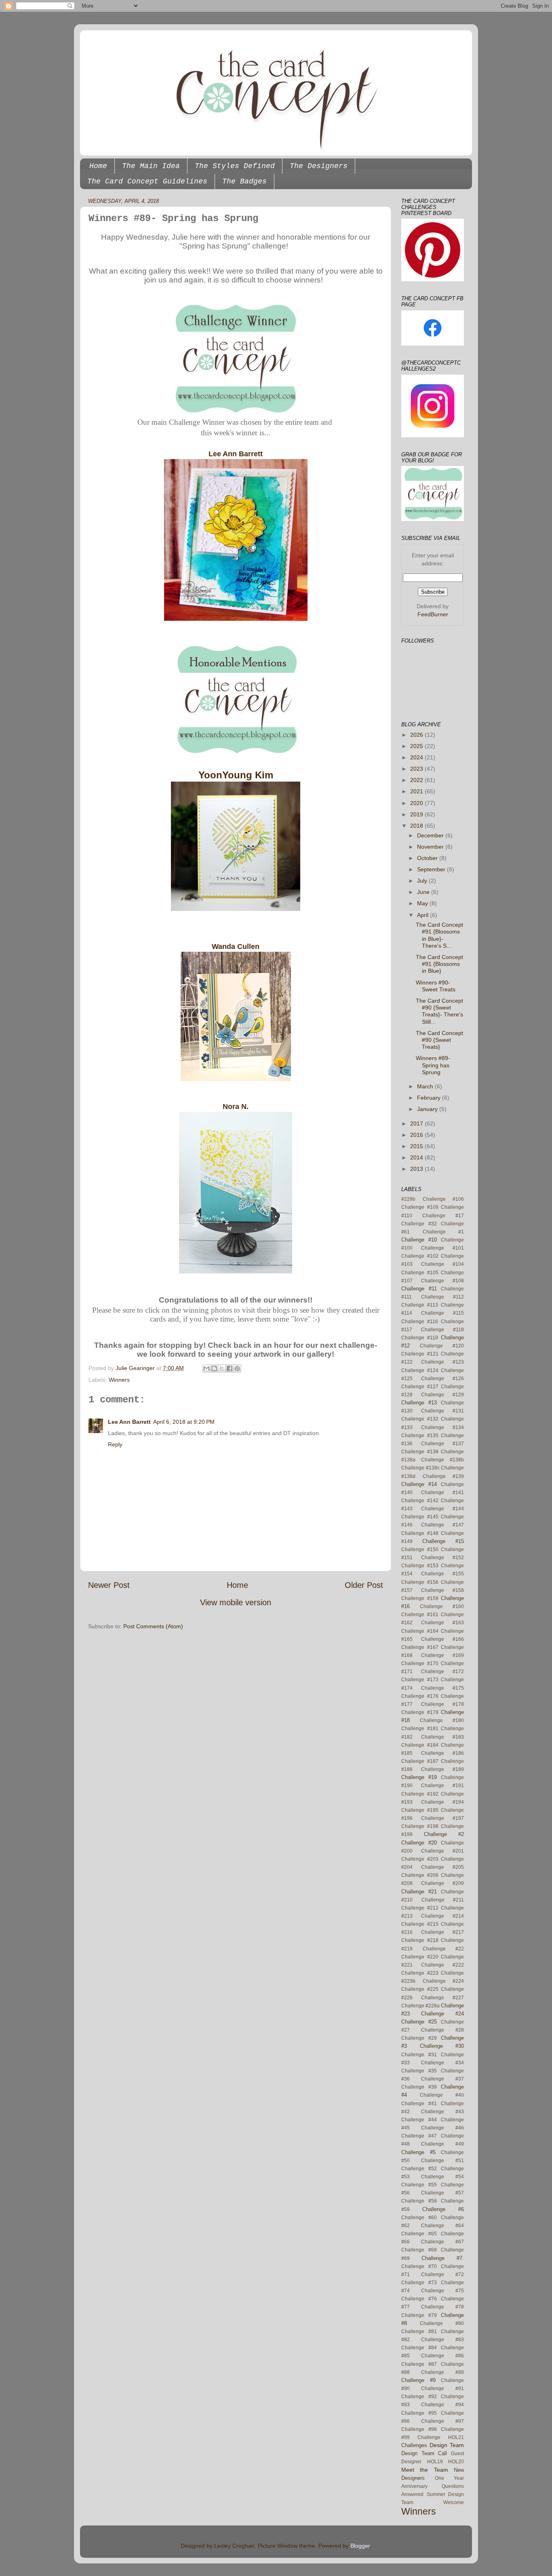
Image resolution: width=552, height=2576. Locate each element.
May (423, 903)
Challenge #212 (420, 1908)
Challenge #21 (419, 1892)
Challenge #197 (442, 1818)
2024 (417, 757)
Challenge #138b (442, 1460)
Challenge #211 (443, 1900)
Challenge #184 (420, 1745)
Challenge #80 (442, 2323)
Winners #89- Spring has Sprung (433, 1065)
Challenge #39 (419, 2087)
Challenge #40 (442, 2095)
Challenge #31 (419, 2055)
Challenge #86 (442, 2356)
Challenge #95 (419, 2413)
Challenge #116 (420, 1322)
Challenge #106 (443, 1199)
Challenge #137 (442, 1444)
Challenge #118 (442, 1330)
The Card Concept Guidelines (147, 181)
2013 (417, 1169)
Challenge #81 (419, 2331)
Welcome (454, 2502)
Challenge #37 (442, 2079)
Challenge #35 (419, 2071)
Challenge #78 (442, 2307)
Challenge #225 (420, 1989)
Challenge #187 (420, 1761)
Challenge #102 (420, 1256)
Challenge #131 (442, 1411)
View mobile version (236, 1602)
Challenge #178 (442, 1704)
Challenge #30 (442, 2046)
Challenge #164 (420, 1631)
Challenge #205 (442, 1867)
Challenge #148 (420, 1533)
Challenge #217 (442, 1932)
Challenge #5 (418, 2152)
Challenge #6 (443, 2209)
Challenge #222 (442, 1965)
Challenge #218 (420, 1940)
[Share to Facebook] (230, 1368)
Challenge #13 (419, 1403)
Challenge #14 (419, 1484)
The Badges (244, 181)
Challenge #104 (442, 1264)
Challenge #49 (442, 2144)
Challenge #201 (442, 1851)
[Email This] (206, 1368)
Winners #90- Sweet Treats (436, 986)
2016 (417, 1135)
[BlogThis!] (214, 1368)
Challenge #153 (420, 1566)
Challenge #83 (442, 2340)
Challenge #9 (418, 2380)
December (431, 835)
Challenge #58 (419, 2201)
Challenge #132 (420, 1419)
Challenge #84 (419, 2348)
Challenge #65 (419, 2234)
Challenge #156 (420, 1582)
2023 (417, 769)
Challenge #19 (419, 1777)
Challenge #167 (420, 1647)
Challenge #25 (419, 2022)
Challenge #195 (420, 1810)
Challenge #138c (420, 1468)
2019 (417, 814)
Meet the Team (425, 2470)
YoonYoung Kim (236, 775)
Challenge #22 (443, 1949)
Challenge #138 (420, 1452)
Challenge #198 (420, 1826)
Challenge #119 (420, 1338)
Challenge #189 (442, 1769)
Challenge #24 (442, 2014)
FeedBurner (433, 614)
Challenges (414, 2445)
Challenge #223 (420, 1973)
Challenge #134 (442, 1427)
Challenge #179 (420, 1712)
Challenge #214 (442, 1916)
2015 (417, 1146)
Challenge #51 (442, 2161)
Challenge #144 (442, 1509)
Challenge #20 (419, 1843)
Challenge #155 (442, 1574)
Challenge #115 (442, 1313)
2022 (417, 780)
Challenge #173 (420, 1680)
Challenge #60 (419, 2218)
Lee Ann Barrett (236, 454)
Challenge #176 (420, 1696)
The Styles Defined (235, 166)
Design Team (447, 2445)
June (424, 892)
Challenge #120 (442, 1346)
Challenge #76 (419, 2299)
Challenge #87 (419, 2364)
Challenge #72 (442, 2275)
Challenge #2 (444, 1834)
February (430, 1098)
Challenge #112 (443, 1297)
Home (98, 166)
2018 (417, 826)
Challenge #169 (442, 1655)
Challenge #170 (420, 1663)
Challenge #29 (419, 2038)
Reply (115, 1444)
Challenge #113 (420, 1305)
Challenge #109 (420, 1207)
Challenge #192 (420, 1794)
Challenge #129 (442, 1395)
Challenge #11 (419, 1289)
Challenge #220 (420, 1957)
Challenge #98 (419, 2429)
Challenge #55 (419, 2185)
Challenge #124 (420, 1370)
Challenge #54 (442, 2177)
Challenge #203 (420, 1859)
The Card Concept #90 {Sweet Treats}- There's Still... (439, 1011)
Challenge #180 (442, 1720)
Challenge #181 (420, 1729)
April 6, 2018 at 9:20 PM (184, 1422)
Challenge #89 (442, 2372)
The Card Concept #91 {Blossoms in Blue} (439, 964)
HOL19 (435, 2462)
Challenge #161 (420, 1615)
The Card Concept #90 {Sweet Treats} (439, 1040)
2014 (417, 1157)
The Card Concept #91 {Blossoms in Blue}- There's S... (439, 935)
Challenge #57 (442, 2193)
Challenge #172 (442, 1672)
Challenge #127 (420, 1387)
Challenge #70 (419, 2266)
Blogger (360, 2546)
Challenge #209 (442, 1883)
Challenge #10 (419, 1240)
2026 (417, 735)
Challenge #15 (443, 1541)
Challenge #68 (419, 2250)
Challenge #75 (442, 2291)
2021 (417, 791)
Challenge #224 (443, 1981)
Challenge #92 (419, 2397)
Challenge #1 (443, 1232)
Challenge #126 (442, 1379)
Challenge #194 (442, 1802)
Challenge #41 (419, 2104)
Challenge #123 (442, 1362)
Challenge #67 (442, 2242)
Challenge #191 (442, 1785)
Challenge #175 (442, 1688)
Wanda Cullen (236, 947)
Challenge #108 (442, 1281)
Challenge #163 (442, 1623)
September (432, 869)
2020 (417, 803)
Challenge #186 (442, 1753)
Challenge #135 (420, 1436)
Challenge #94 (442, 2405)
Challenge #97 (442, 2421)
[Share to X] (222, 1368)
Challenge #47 (419, 2136)
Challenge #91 (442, 2388)
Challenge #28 (442, 2030)
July (423, 881)
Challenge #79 (419, 2315)
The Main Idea (151, 166)
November (431, 847)
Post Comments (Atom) (153, 1626)
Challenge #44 (419, 2120)
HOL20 (456, 2462)
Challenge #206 (420, 1875)
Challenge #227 (442, 1998)
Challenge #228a (420, 2006)
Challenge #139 (443, 1476)
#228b (408, 1199)
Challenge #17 (443, 1216)
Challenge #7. (443, 2258)
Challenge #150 (420, 1549)
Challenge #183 (442, 1737)
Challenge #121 (420, 1354)
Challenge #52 (419, 2169)
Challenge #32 (419, 1224)
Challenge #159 (420, 1598)
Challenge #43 (442, 2112)
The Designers (319, 166)
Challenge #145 (420, 1517)
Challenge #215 (420, 1924)
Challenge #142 (420, 1501)
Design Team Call (424, 2453)
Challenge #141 (442, 1492)
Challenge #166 (442, 1639)
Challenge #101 (442, 1248)
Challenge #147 (442, 1525)
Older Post (364, 1585)
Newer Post (109, 1585)
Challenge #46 (442, 2128)
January (428, 1109)
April (423, 915)
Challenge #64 (442, 2226)
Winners (119, 1380)
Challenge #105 (420, 1273)
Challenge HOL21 (441, 2437)
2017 (417, 1124)
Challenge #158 (442, 1590)
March (426, 1086)
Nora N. (236, 1107)
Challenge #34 (442, 2063)
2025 (417, 746)
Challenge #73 (419, 2283)
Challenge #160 (442, 1606)
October (428, 858)
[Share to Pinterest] (237, 1368)
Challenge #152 (442, 1558)
